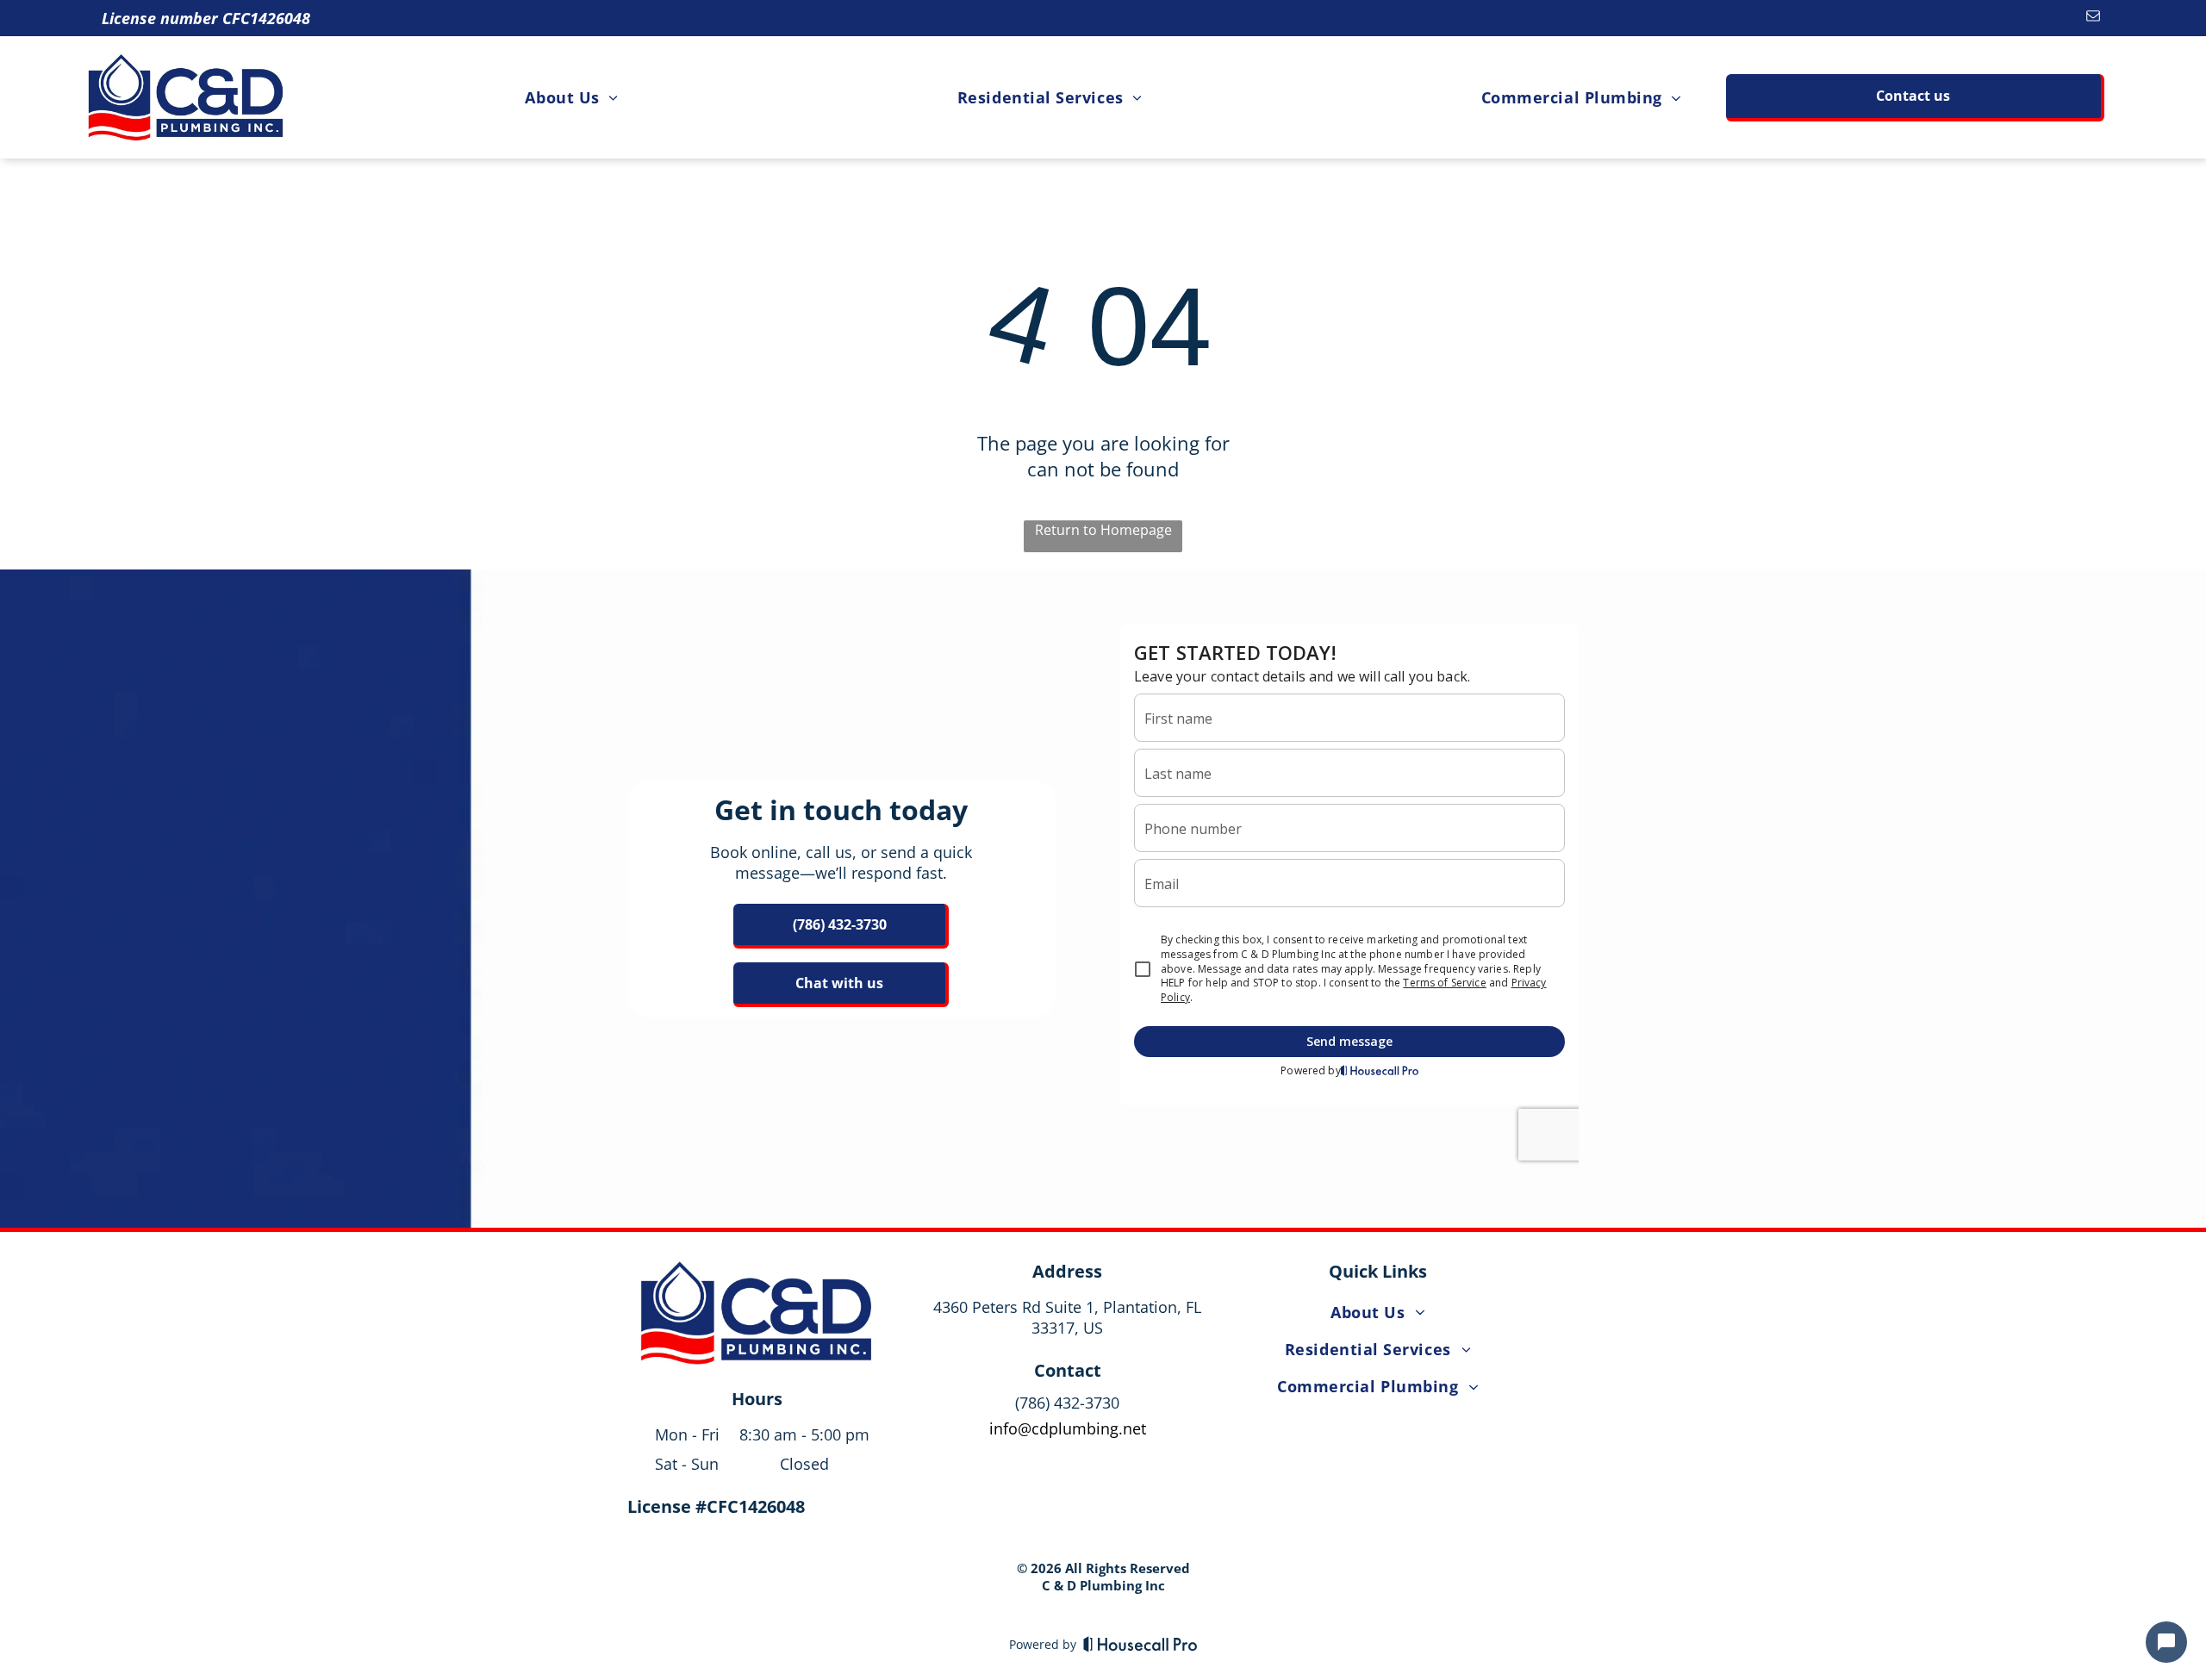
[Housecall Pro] (1140, 1644)
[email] (2094, 18)
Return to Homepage (1103, 530)
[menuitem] (571, 97)
